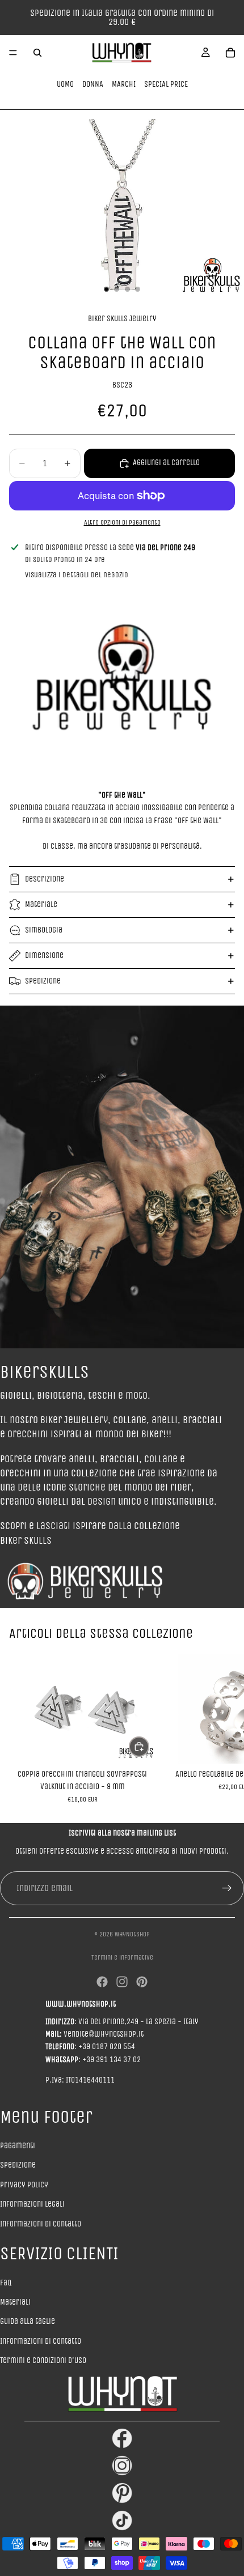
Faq (6, 2283)
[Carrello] (230, 53)
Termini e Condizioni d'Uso (43, 2360)
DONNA (93, 84)
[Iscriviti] (227, 1888)
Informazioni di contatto (41, 2224)
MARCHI (124, 84)
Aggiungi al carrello (166, 463)
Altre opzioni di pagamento (122, 522)
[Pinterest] (142, 1982)
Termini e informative (122, 1957)
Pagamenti (18, 2146)
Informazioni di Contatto (41, 2341)
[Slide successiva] (222, 1728)
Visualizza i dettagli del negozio (77, 575)
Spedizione (43, 981)
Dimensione (44, 955)
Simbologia (44, 930)
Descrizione (45, 879)
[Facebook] (102, 1982)
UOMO (65, 84)
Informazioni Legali (32, 2204)
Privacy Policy (24, 2185)
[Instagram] (122, 1982)
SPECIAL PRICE (166, 84)
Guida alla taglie (28, 2321)
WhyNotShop (132, 1934)
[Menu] (13, 53)
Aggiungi (149, 1746)
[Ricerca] (37, 53)
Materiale (41, 904)
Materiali (15, 2302)
